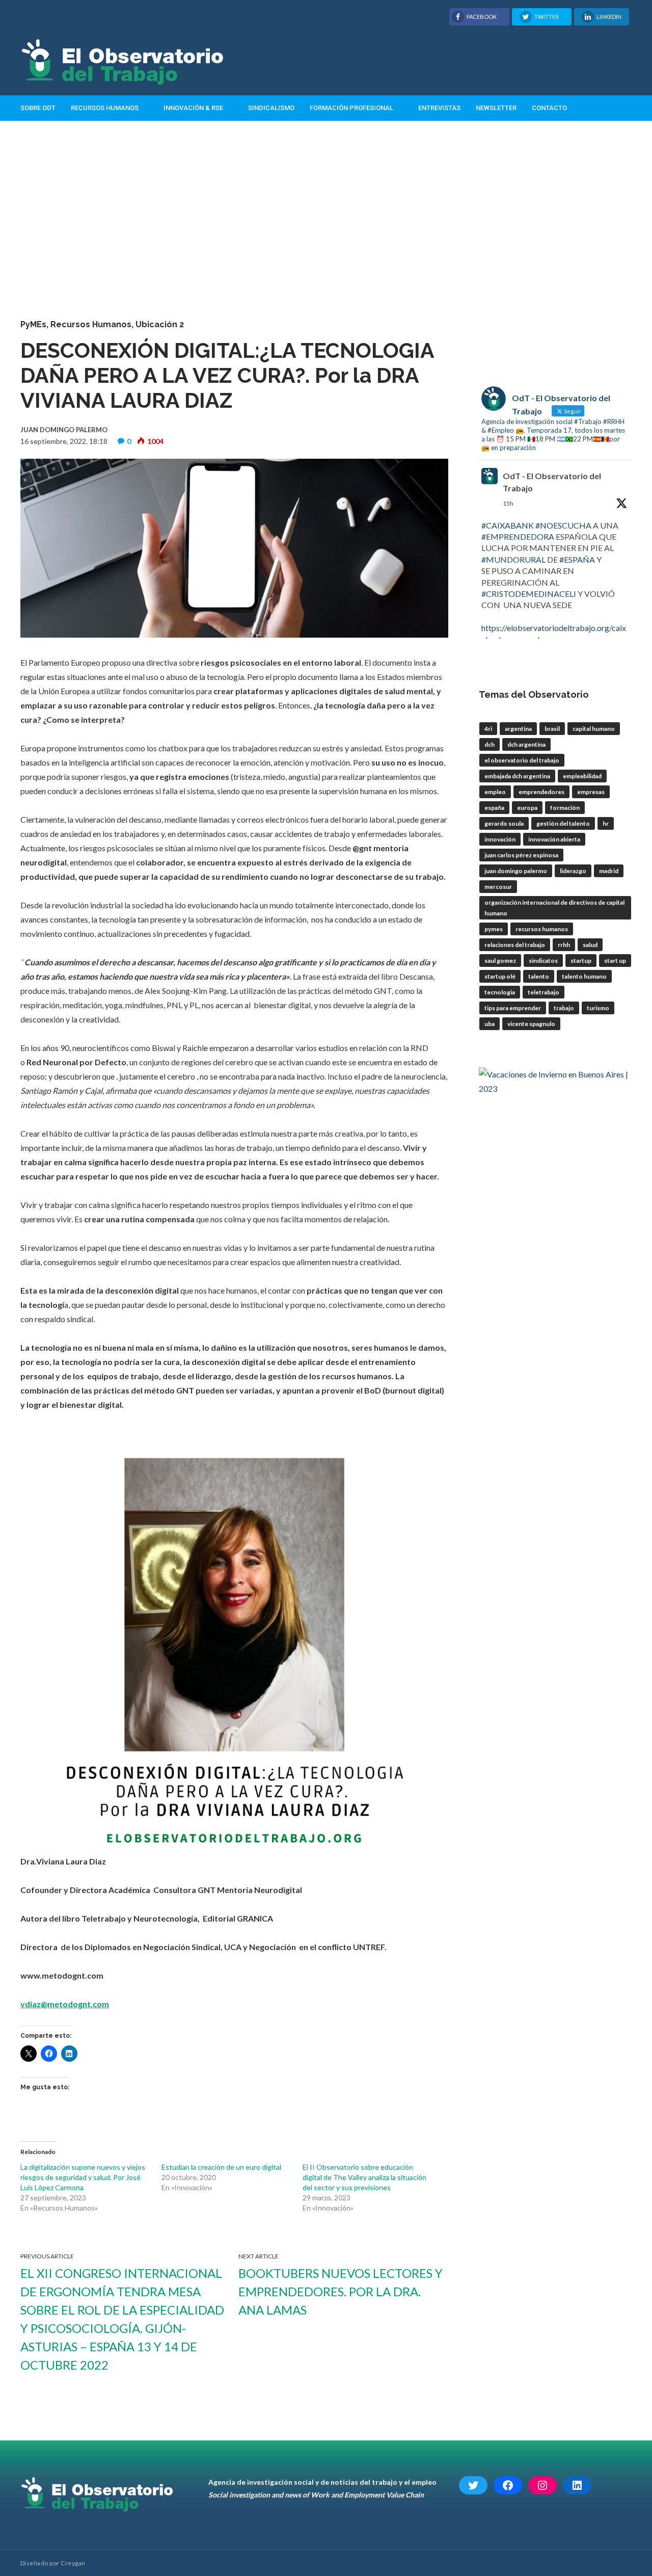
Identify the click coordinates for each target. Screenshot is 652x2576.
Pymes (494, 929)
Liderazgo (573, 871)
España (494, 808)
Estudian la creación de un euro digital (221, 2167)
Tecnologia (500, 992)
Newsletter (496, 108)
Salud (590, 945)
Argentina (518, 729)
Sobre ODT (38, 108)
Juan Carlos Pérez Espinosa (521, 855)
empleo (495, 792)
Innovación (500, 839)
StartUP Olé (500, 976)
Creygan (73, 2563)
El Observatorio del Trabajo (522, 760)
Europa (527, 808)
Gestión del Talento (563, 823)
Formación (565, 808)
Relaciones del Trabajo (515, 945)
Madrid (609, 871)
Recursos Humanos (105, 108)
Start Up (615, 961)
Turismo (598, 1008)
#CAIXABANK (508, 525)
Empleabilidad (582, 776)
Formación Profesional (351, 108)
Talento (539, 976)
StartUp (581, 961)
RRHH (564, 945)
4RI (488, 729)
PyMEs (33, 324)
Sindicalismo (271, 108)
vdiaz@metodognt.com (65, 2004)
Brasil (552, 729)
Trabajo (564, 1008)
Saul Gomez (500, 961)
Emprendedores (541, 792)
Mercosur (498, 887)
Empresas (591, 792)
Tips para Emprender (513, 1008)
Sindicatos (543, 961)
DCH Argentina (526, 744)
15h (508, 503)
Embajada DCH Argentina (517, 776)
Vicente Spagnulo (531, 1024)
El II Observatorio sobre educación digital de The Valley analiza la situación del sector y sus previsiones (364, 2177)
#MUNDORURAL (513, 559)
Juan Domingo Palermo (516, 871)
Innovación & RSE (193, 108)
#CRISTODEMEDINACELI (529, 594)
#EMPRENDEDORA (518, 536)
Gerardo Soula (504, 823)
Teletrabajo (544, 992)
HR (606, 823)
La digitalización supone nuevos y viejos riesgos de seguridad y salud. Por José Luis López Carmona (83, 2177)
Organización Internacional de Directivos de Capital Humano (554, 908)
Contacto (549, 108)
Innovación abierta (554, 839)
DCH (490, 744)
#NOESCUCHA (563, 525)
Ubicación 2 (160, 324)
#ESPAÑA (577, 559)
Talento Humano (584, 976)
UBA (490, 1024)
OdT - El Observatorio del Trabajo (552, 482)
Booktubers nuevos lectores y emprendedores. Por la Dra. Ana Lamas (341, 2291)
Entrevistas (439, 108)
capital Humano (594, 729)
